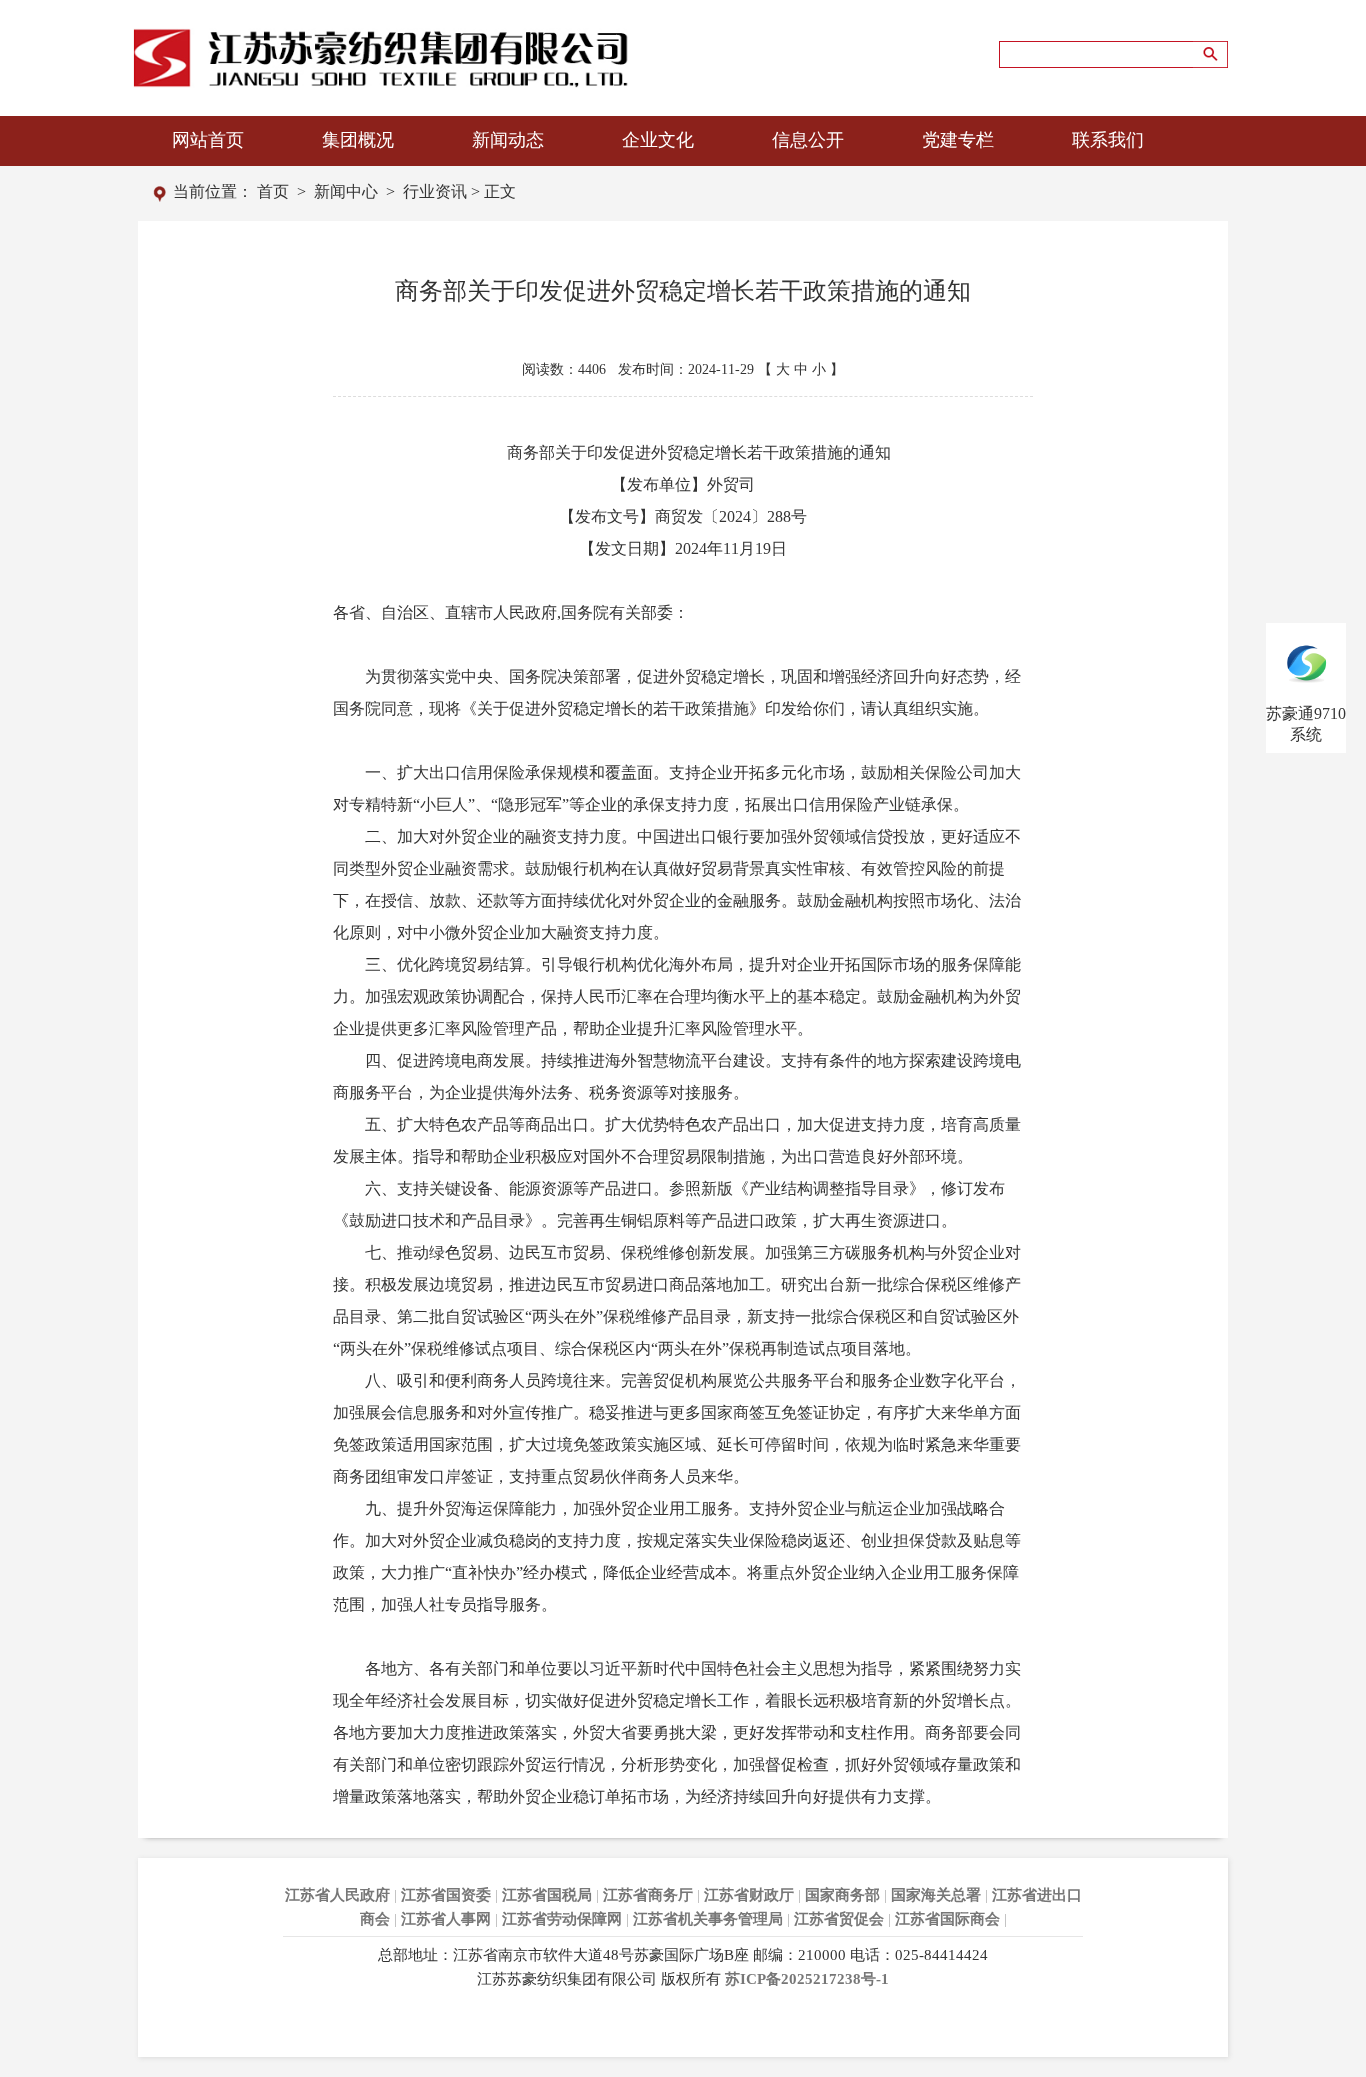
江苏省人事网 (446, 1919)
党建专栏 (958, 140)
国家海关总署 (936, 1895)
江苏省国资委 (446, 1895)
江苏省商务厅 (648, 1895)
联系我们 (1108, 140)
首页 (273, 191)
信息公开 (808, 140)
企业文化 (658, 140)
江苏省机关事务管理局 (708, 1919)
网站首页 (208, 140)
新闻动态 (508, 140)
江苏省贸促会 (839, 1919)
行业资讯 (435, 191)
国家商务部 (842, 1895)
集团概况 (358, 140)
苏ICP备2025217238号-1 (807, 1979)
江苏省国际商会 (947, 1919)
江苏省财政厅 (749, 1895)
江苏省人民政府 (337, 1895)
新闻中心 (346, 191)
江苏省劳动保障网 (562, 1919)
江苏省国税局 (547, 1895)
